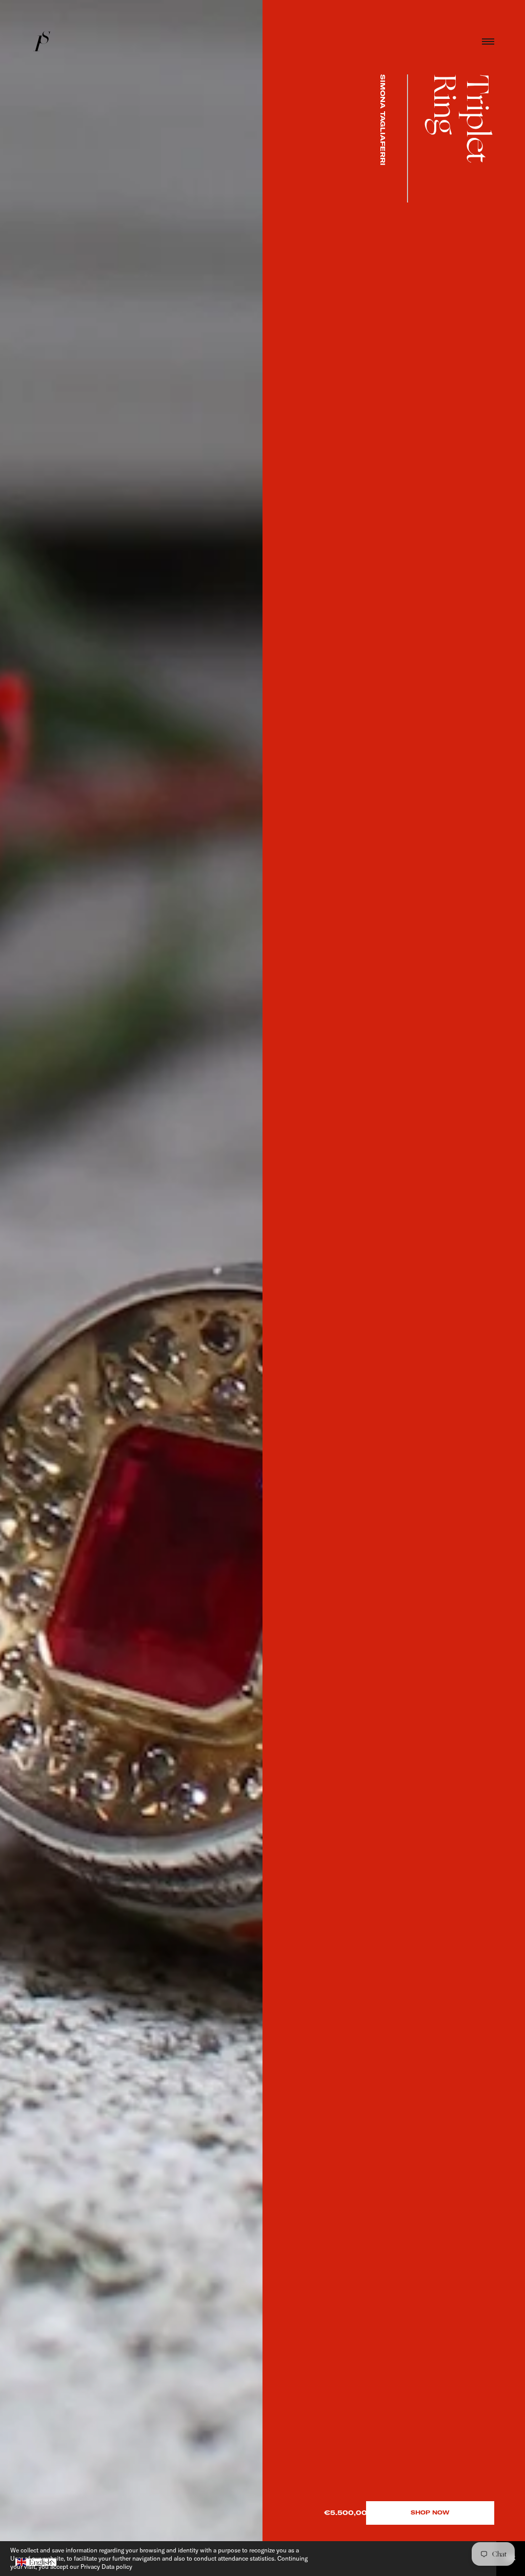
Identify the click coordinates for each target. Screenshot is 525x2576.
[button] (36, 2562)
